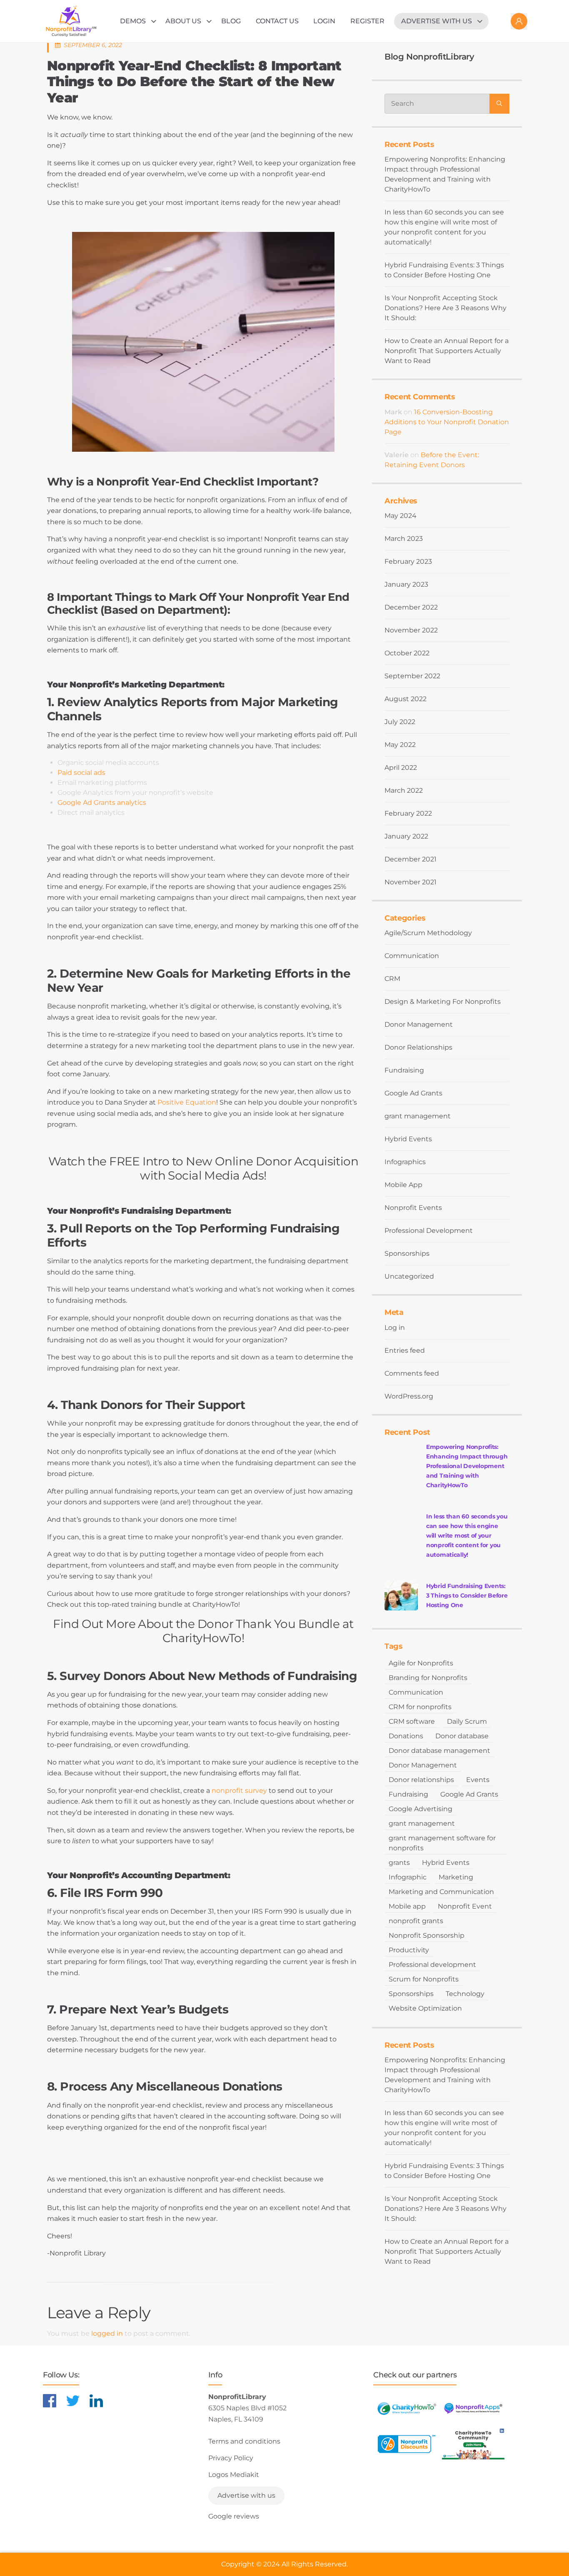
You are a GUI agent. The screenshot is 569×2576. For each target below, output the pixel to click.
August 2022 (406, 699)
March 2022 (404, 790)
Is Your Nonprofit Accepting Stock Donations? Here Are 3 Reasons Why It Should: (445, 308)
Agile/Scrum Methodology (428, 933)
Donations (406, 1736)
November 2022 (411, 630)
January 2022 (406, 836)
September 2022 (412, 676)
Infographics (405, 1162)
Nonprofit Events (413, 1208)
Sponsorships (407, 1253)
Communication (412, 956)
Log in (395, 1328)
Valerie (397, 455)
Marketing (456, 1877)
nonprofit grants (416, 1921)
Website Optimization (425, 2008)
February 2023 (408, 561)
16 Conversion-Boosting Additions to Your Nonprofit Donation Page (447, 422)
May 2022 (400, 745)
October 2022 (407, 653)
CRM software (412, 1721)
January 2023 (406, 584)
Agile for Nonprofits (421, 1663)
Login (324, 21)
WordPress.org (409, 1396)
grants (399, 1863)
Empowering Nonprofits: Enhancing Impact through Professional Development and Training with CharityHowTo (445, 174)
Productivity (409, 1950)
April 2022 (401, 768)
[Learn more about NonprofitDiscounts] (407, 2444)
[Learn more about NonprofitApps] (473, 2408)
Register (367, 21)
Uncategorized (409, 1276)
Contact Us (277, 21)
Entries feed (405, 1350)
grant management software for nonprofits (442, 1843)
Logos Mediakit (234, 2475)
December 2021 (411, 859)
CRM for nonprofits (420, 1707)
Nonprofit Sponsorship (427, 1935)
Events (478, 1780)
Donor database (462, 1736)
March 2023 (404, 539)
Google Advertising (421, 1809)
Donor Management (419, 1024)
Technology (465, 1994)
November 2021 (411, 882)
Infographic (408, 1877)
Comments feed (412, 1373)
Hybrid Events (408, 1139)
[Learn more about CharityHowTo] (407, 2408)
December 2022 (411, 607)
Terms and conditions (244, 2441)
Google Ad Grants (413, 1093)
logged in (107, 2333)
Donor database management (439, 1751)
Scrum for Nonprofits (424, 1979)
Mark (393, 412)
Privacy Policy (231, 2458)
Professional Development (429, 1231)
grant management (418, 1116)
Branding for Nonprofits (428, 1678)
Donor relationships (421, 1780)
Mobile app (407, 1906)
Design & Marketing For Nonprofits (443, 1002)
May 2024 (401, 516)
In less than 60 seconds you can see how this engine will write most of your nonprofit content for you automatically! (444, 227)
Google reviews (234, 2516)
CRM (392, 979)
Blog (231, 21)
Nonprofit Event (465, 1906)
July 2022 (400, 722)
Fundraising (404, 1070)
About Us (183, 21)
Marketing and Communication (441, 1892)
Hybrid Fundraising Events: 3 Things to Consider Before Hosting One (444, 270)
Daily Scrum (467, 1721)
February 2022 (408, 813)
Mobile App (403, 1185)
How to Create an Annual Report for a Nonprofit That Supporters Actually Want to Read (447, 351)
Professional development (432, 1965)
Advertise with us (437, 21)
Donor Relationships (418, 1047)
